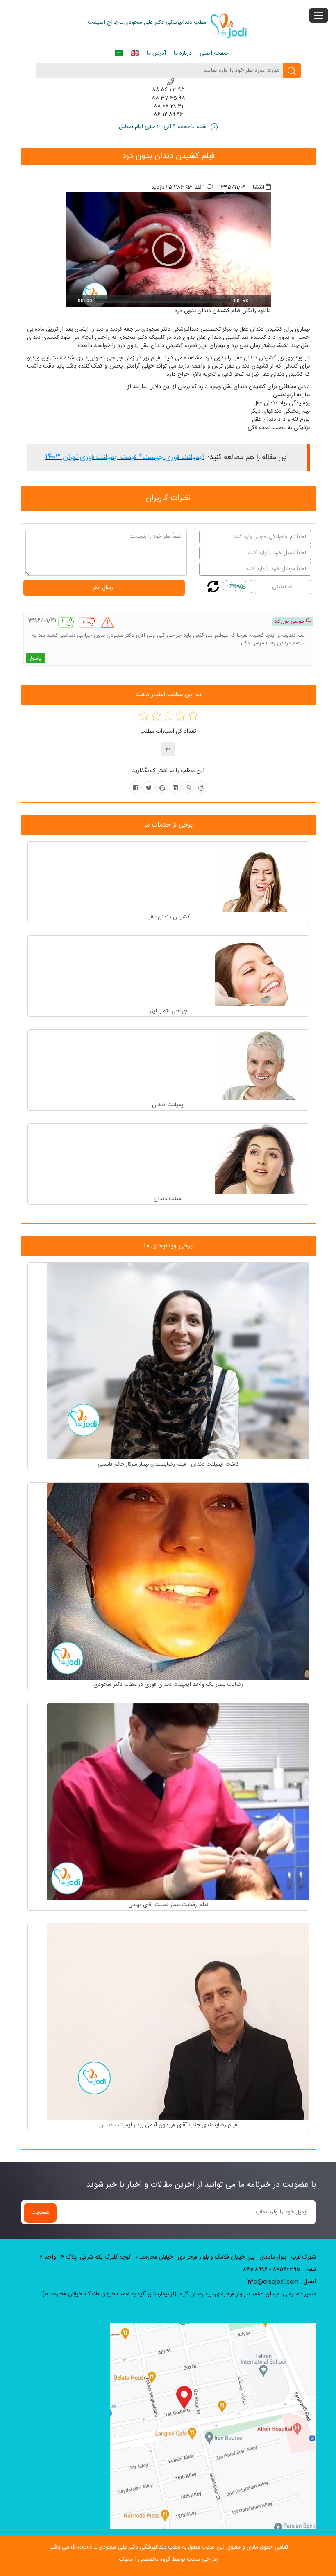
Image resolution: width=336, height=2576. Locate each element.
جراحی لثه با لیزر (168, 1011)
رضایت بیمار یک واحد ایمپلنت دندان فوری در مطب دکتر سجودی (168, 1685)
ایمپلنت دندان (168, 1105)
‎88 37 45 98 (168, 98)
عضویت (40, 2213)
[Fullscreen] (266, 301)
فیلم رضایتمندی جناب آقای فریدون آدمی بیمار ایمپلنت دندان (168, 2125)
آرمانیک (128, 2560)
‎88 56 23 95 (168, 90)
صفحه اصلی (214, 53)
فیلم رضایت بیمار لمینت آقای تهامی (168, 1905)
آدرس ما (156, 53)
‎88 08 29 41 (168, 106)
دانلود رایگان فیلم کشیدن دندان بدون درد (223, 311)
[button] (168, 249)
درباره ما (183, 53)
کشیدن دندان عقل (261, 329)
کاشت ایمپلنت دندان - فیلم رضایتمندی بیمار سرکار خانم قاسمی (168, 1464)
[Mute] (255, 301)
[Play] (71, 301)
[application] (168, 249)
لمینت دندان (168, 1199)
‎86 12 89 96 (168, 114)
